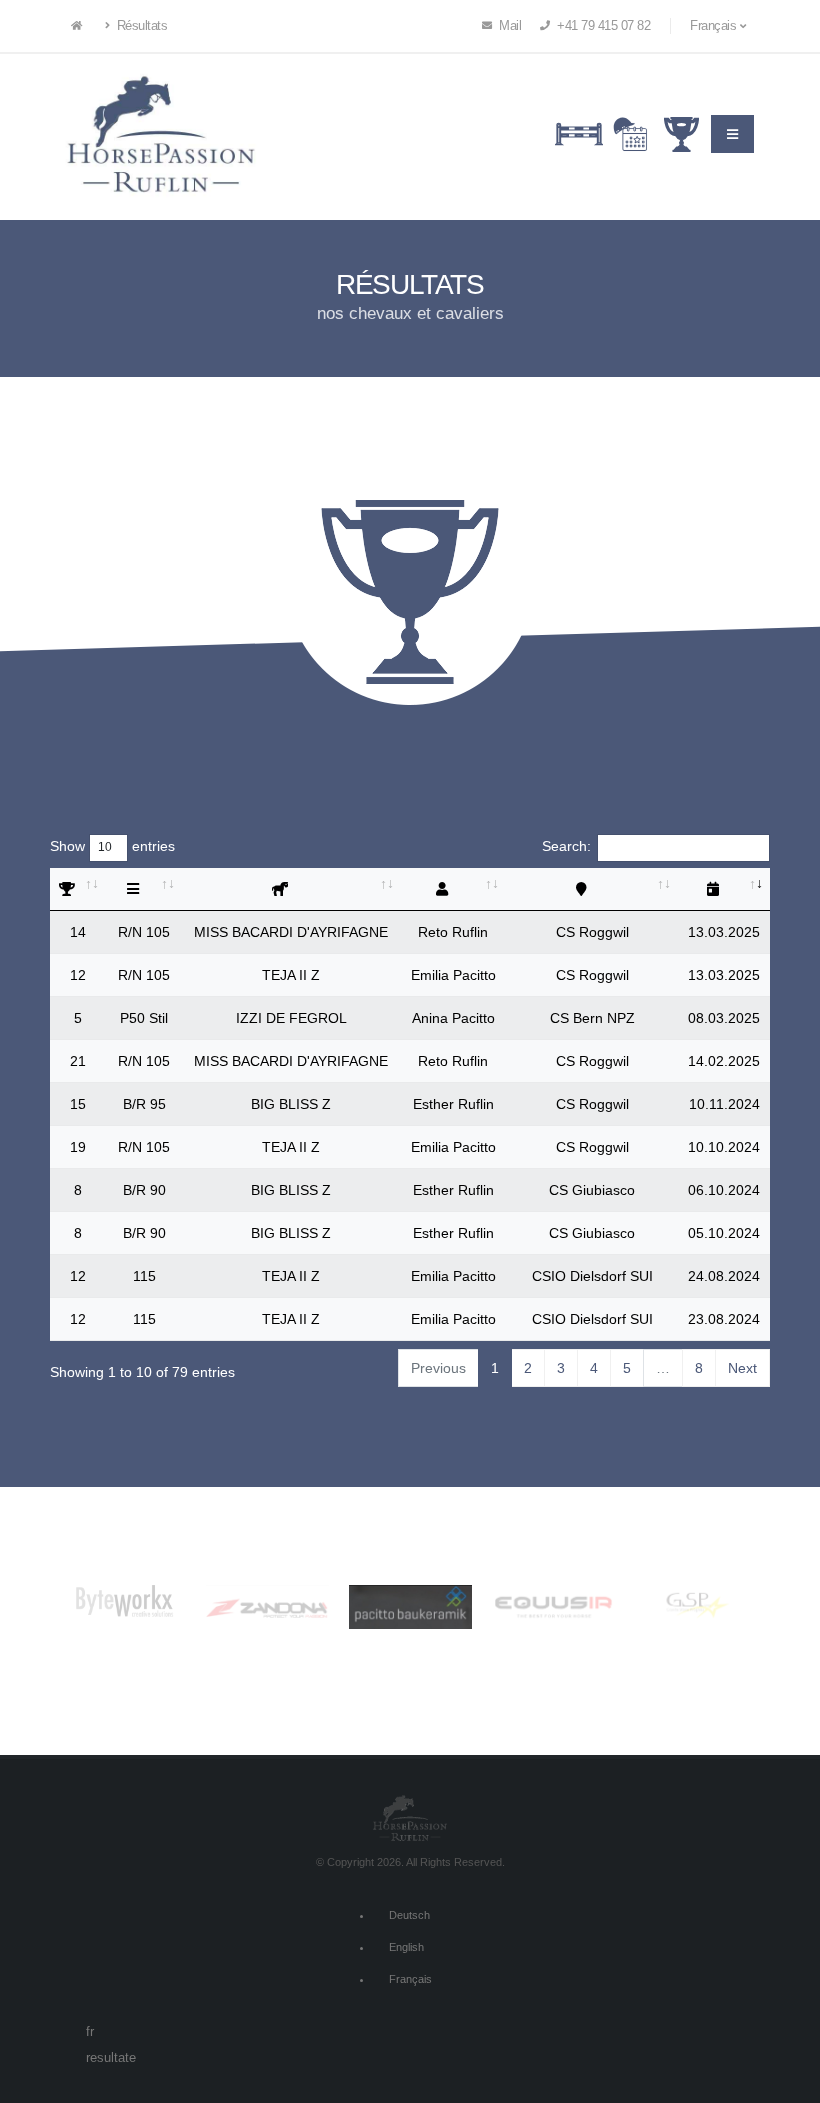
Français (410, 1979)
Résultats (140, 26)
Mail (509, 26)
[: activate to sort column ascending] (78, 889)
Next (742, 1368)
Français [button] (715, 26)
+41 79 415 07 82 (602, 26)
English (406, 1947)
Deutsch (409, 1915)
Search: (566, 846)
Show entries (112, 846)
